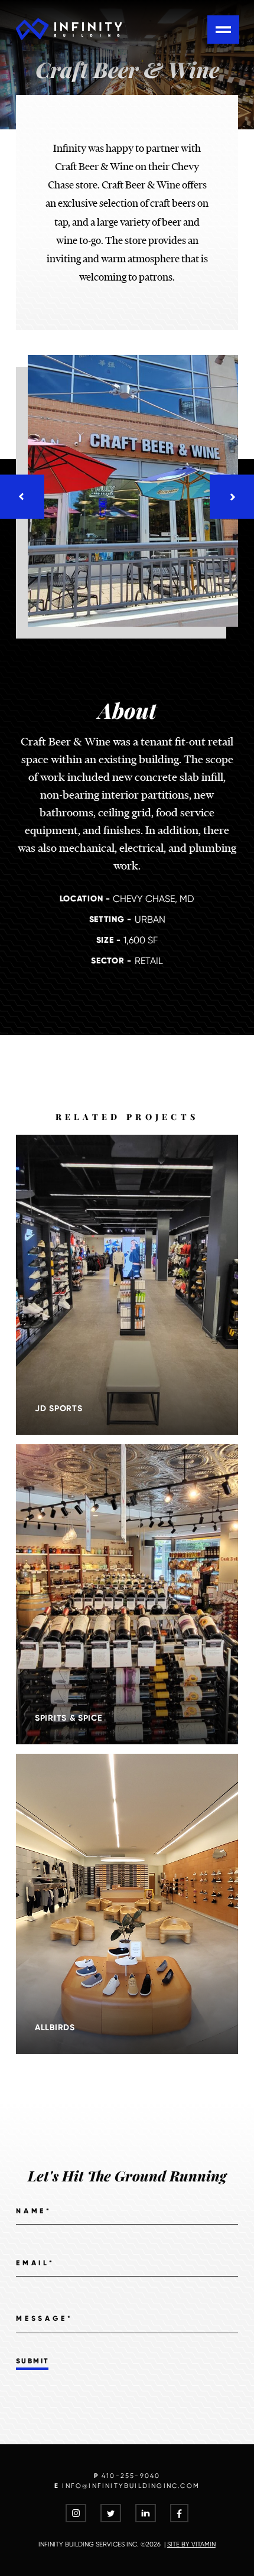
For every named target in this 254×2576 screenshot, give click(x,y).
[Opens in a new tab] (76, 2515)
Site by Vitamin (191, 2544)
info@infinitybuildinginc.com (131, 2486)
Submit (32, 2361)
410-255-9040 (131, 2476)
